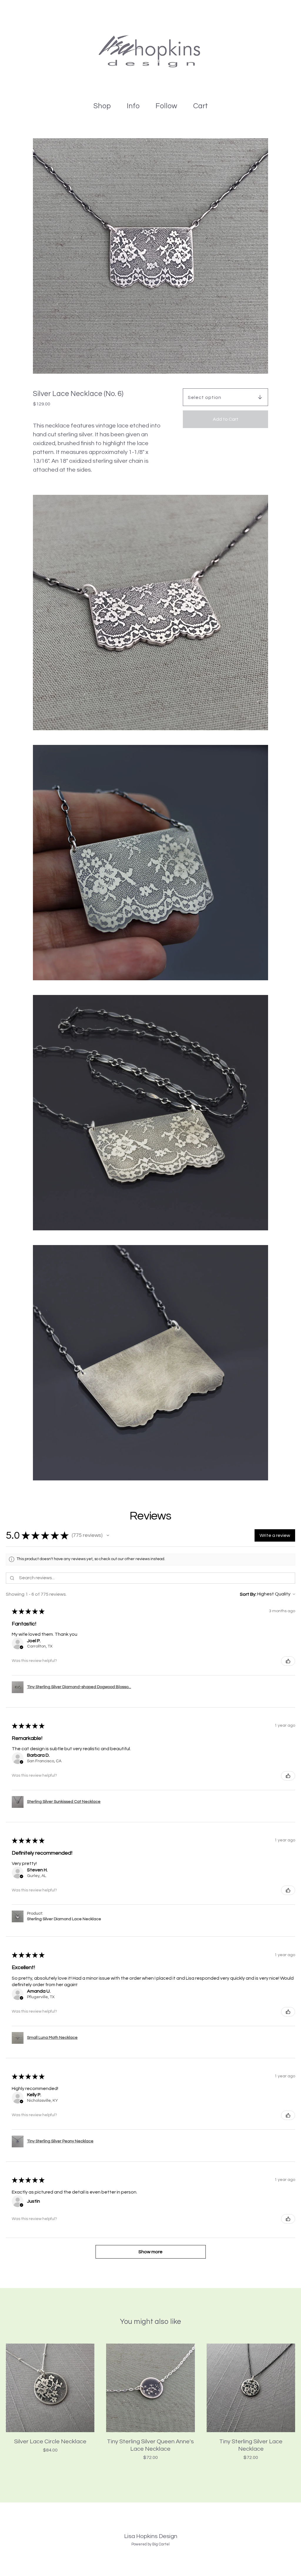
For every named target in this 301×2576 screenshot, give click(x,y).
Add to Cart (226, 419)
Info (133, 106)
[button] (108, 1535)
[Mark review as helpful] (288, 1661)
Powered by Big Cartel (150, 2544)
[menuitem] (102, 106)
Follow (166, 106)
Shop (102, 106)
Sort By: (248, 1594)
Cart (202, 105)
